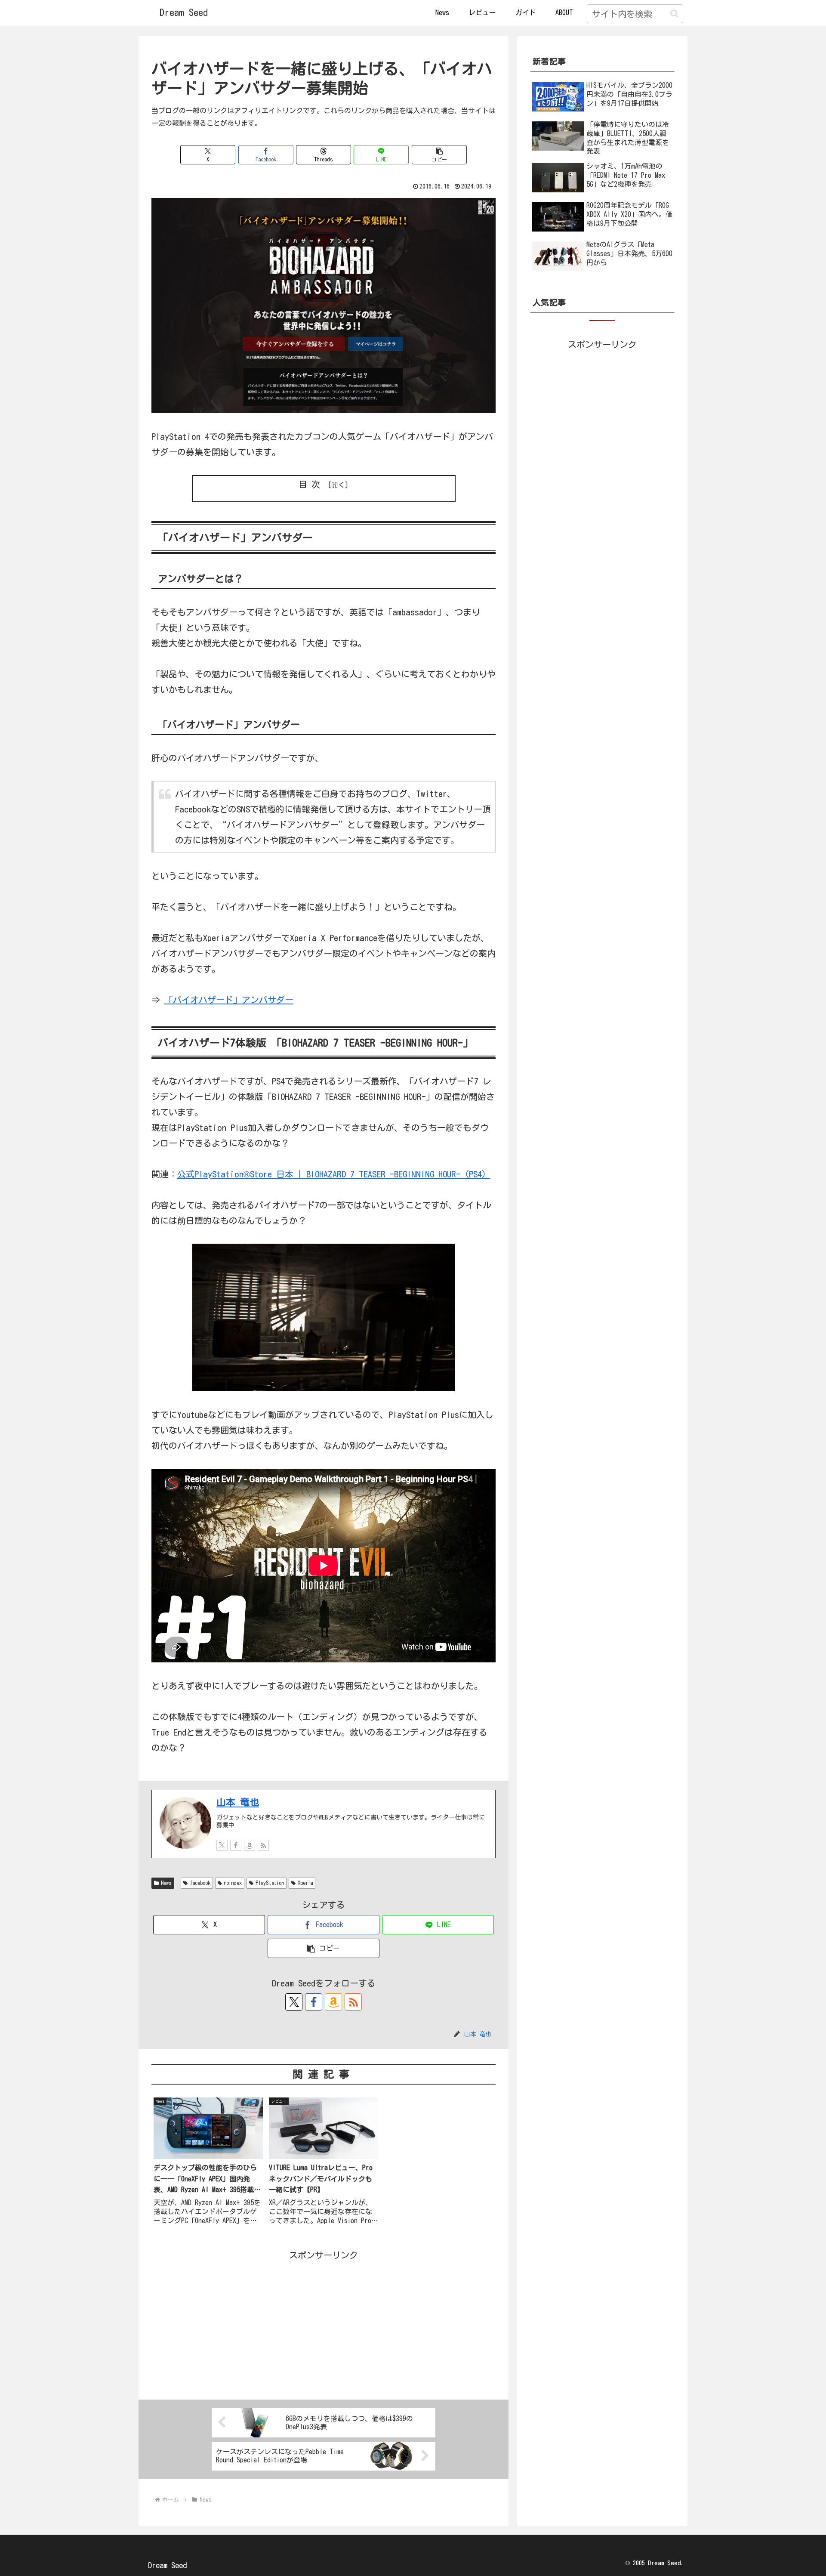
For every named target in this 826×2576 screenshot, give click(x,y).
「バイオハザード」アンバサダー (229, 1000)
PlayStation (270, 1883)
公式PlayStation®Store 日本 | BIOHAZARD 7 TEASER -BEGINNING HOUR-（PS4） (334, 1174)
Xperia (305, 1883)
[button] (674, 14)
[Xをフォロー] (222, 1845)
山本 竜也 (238, 1802)
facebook (200, 1883)
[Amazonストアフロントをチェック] (250, 1845)
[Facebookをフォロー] (236, 1845)
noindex (233, 1883)
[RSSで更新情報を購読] (263, 1845)
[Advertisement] (324, 2323)
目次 (311, 484)
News (166, 1883)
